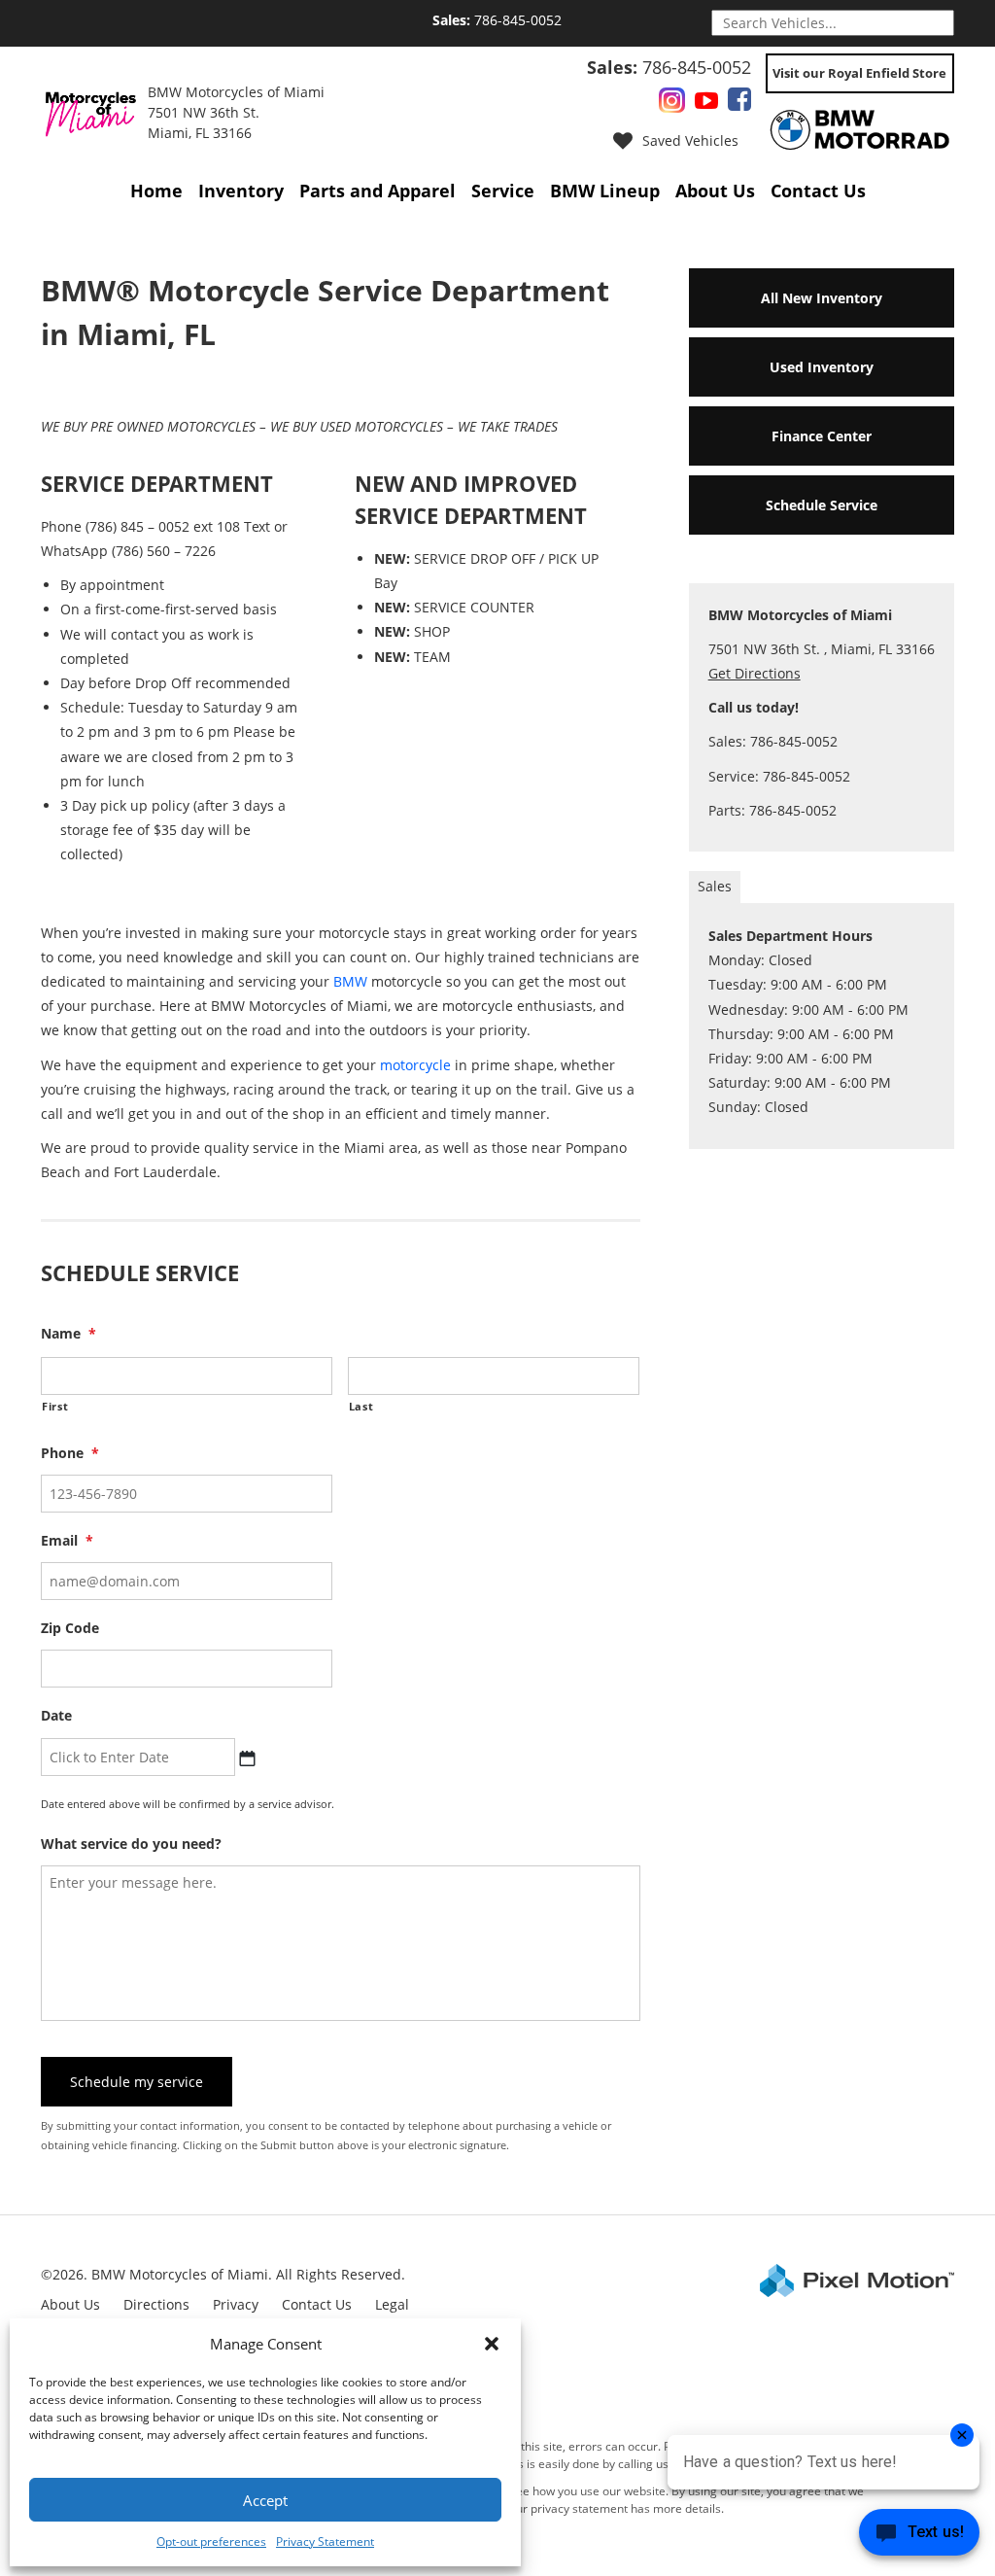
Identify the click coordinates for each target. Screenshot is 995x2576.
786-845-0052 (497, 20)
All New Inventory (822, 298)
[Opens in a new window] (672, 104)
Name (69, 1334)
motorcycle (415, 1065)
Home (156, 191)
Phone (70, 1453)
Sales (715, 886)
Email (67, 1541)
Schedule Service (822, 505)
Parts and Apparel (377, 191)
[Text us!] (919, 2537)
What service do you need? (131, 1844)
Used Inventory (822, 367)
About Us (715, 191)
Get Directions (755, 673)
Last (361, 1406)
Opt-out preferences (211, 2541)
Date (56, 1716)
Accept (265, 2500)
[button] (492, 2344)
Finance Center (822, 436)
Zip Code (70, 1628)
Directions (156, 2304)
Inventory (241, 191)
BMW (350, 981)
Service (503, 191)
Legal (392, 2304)
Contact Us (818, 191)
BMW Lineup (605, 191)
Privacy (236, 2304)
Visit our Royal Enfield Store (859, 73)
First (55, 1406)
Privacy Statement (325, 2541)
